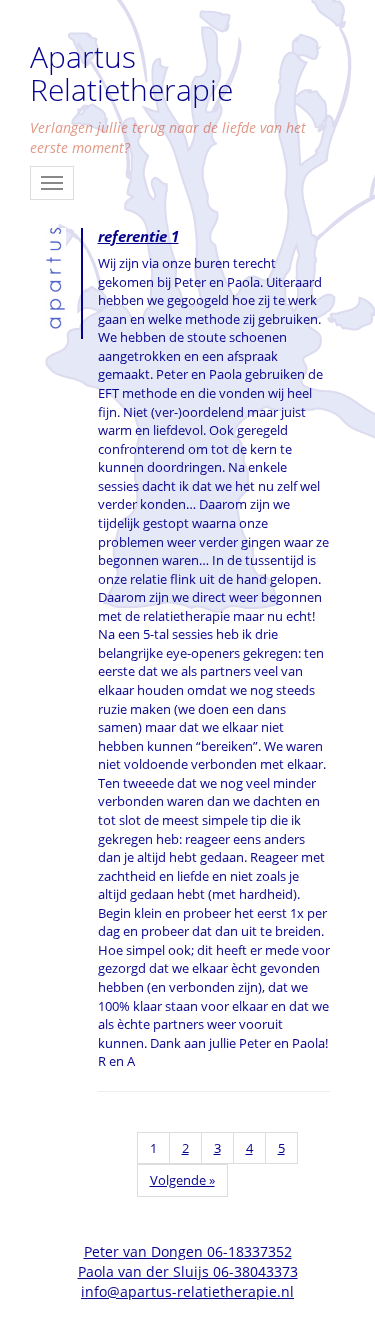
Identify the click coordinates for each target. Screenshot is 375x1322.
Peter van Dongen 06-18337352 (188, 1251)
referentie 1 (138, 236)
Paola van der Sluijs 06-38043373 (188, 1271)
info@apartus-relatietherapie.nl (187, 1291)
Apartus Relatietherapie (131, 73)
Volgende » (182, 1180)
